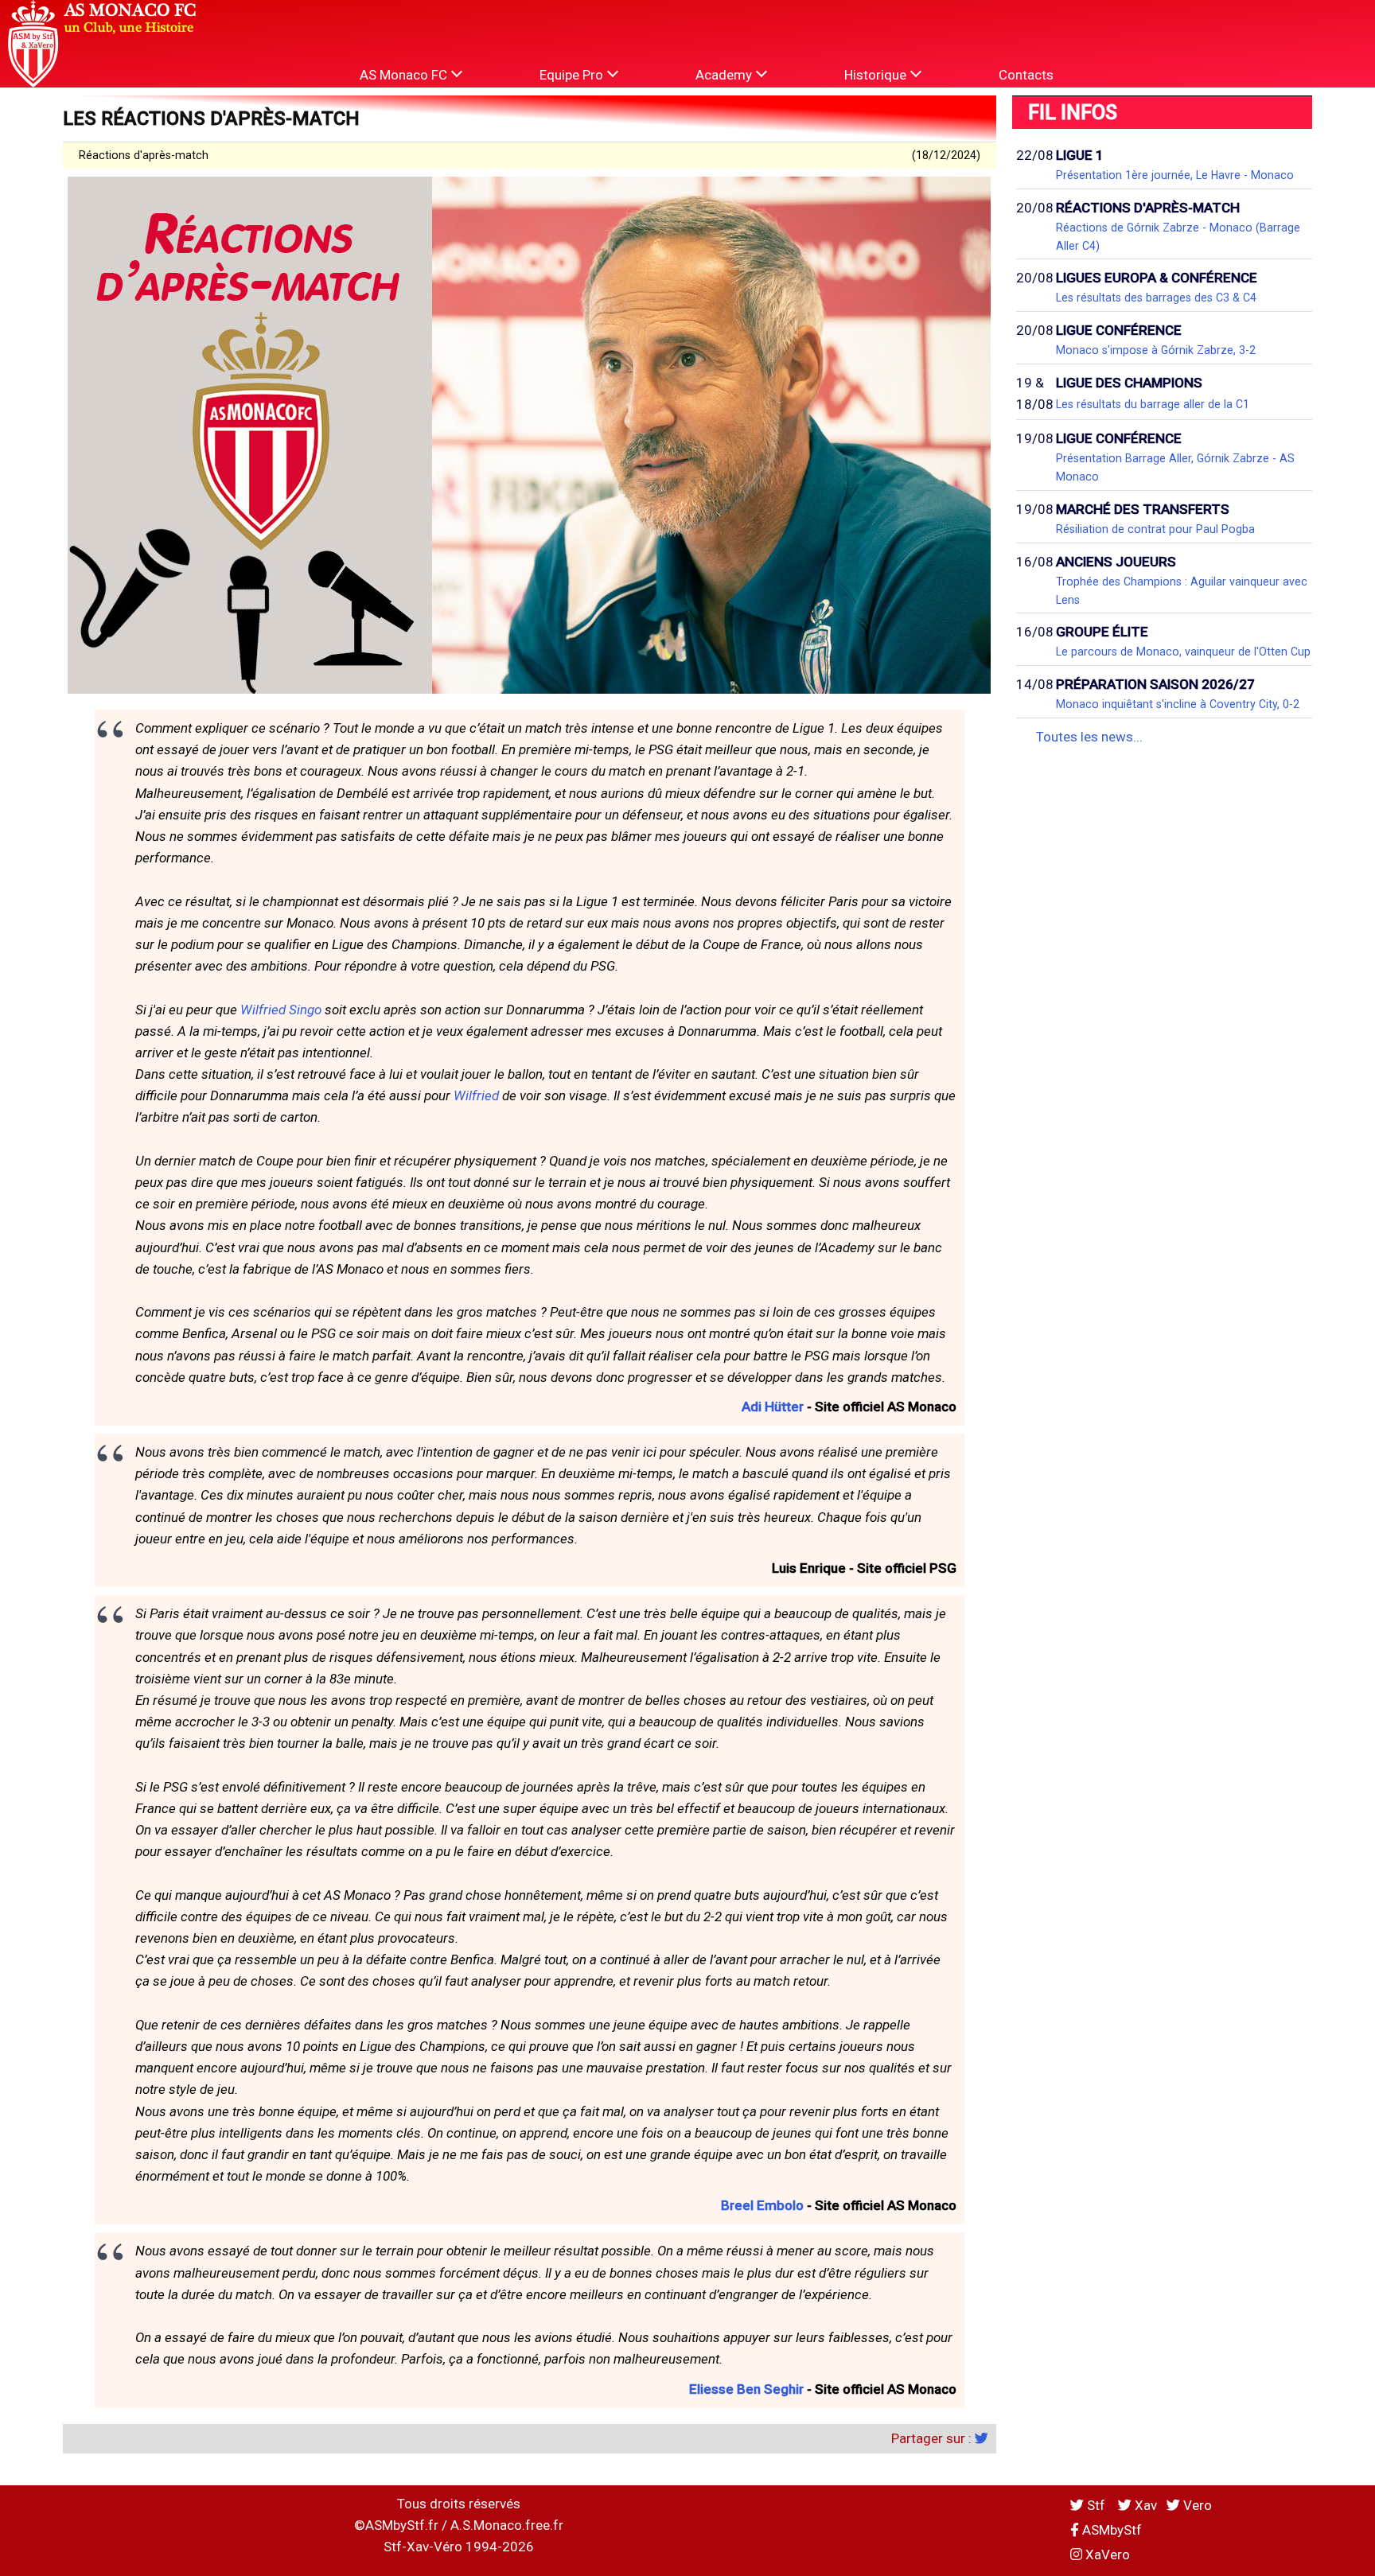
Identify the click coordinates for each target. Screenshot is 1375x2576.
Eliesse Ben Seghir (746, 2389)
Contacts (1026, 75)
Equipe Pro (573, 75)
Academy (725, 75)
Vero (1196, 2505)
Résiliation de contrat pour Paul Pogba (1155, 529)
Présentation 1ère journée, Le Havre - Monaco (1175, 175)
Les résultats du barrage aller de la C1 (1153, 404)
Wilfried (476, 1095)
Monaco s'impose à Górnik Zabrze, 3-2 (1156, 350)
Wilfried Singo (281, 1010)
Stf (1096, 2505)
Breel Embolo (762, 2205)
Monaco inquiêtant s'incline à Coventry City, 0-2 (1178, 704)
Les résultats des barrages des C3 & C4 (1156, 298)
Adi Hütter (773, 1407)
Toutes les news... (1089, 737)
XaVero (1106, 2555)
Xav (1144, 2505)
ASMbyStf (1110, 2530)
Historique (877, 75)
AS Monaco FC (405, 75)
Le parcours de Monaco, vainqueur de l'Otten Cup (1183, 652)
